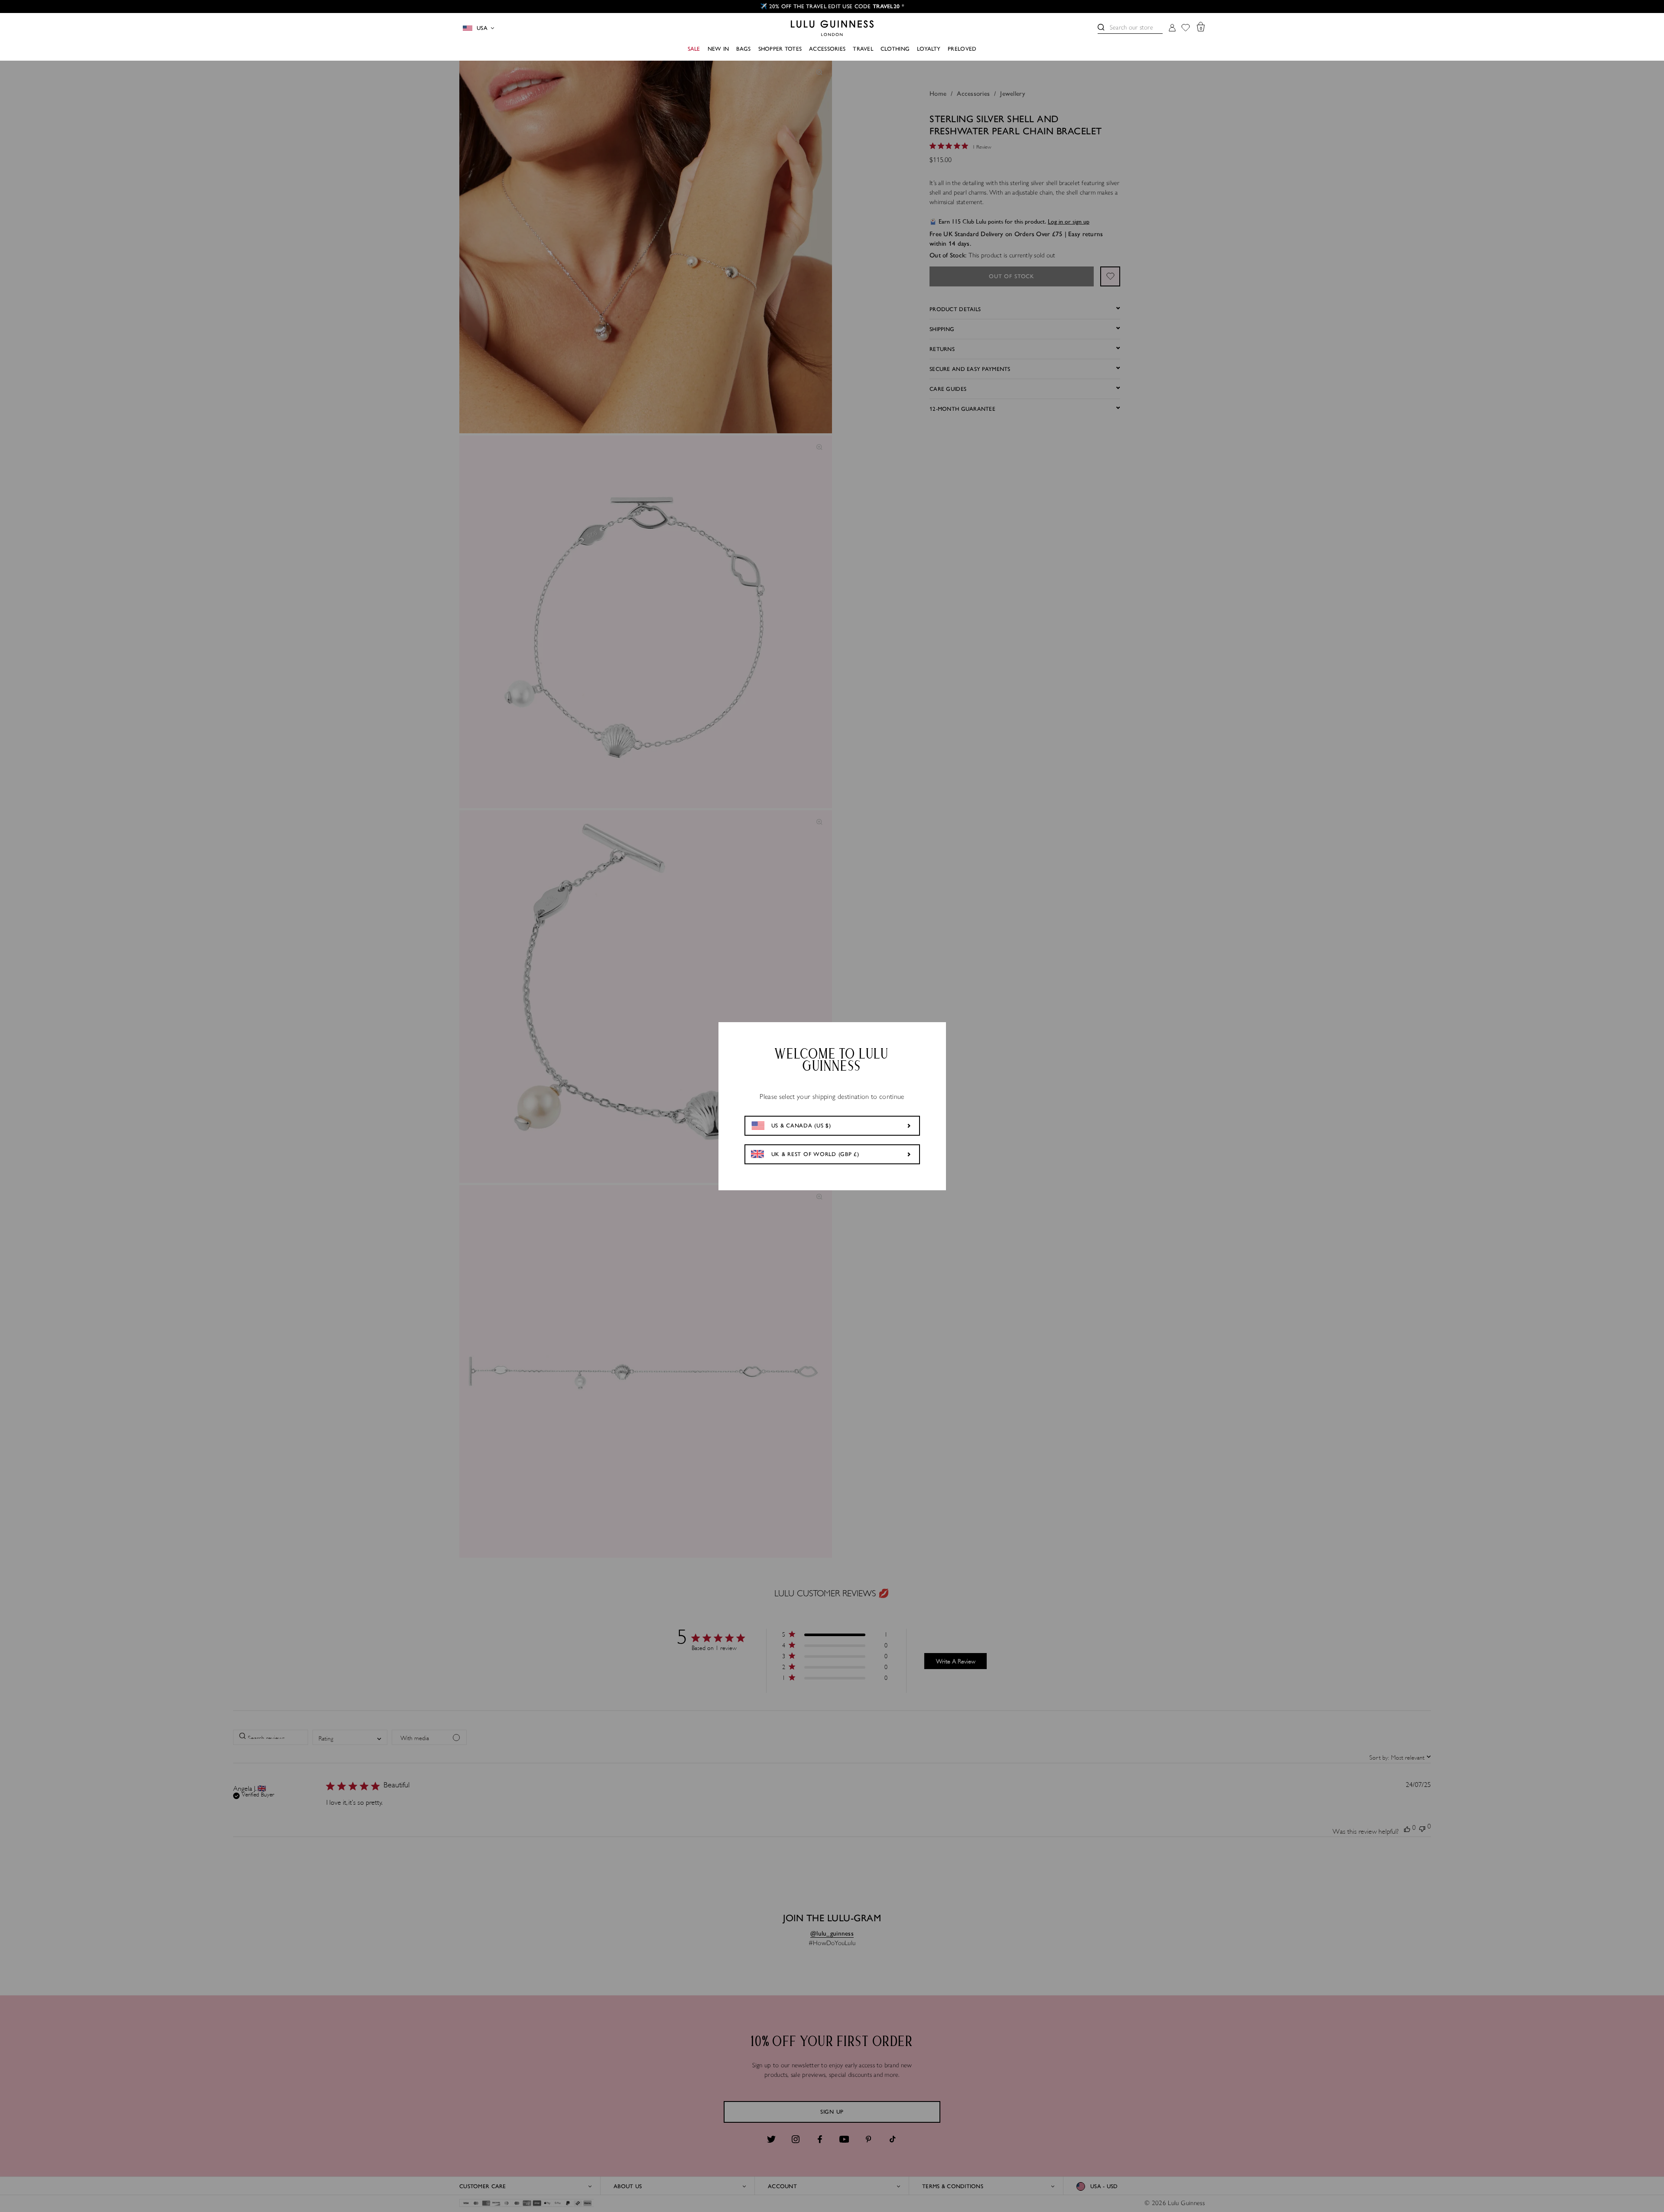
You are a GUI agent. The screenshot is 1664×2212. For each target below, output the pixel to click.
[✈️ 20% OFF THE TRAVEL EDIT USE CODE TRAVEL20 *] (832, 6)
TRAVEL (863, 49)
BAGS (743, 49)
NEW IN (718, 49)
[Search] (1101, 27)
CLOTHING (895, 49)
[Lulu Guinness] (832, 28)
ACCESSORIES (827, 49)
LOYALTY (929, 49)
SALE (694, 49)
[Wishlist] (1186, 28)
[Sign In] (1172, 28)
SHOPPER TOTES (780, 49)
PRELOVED (962, 49)
